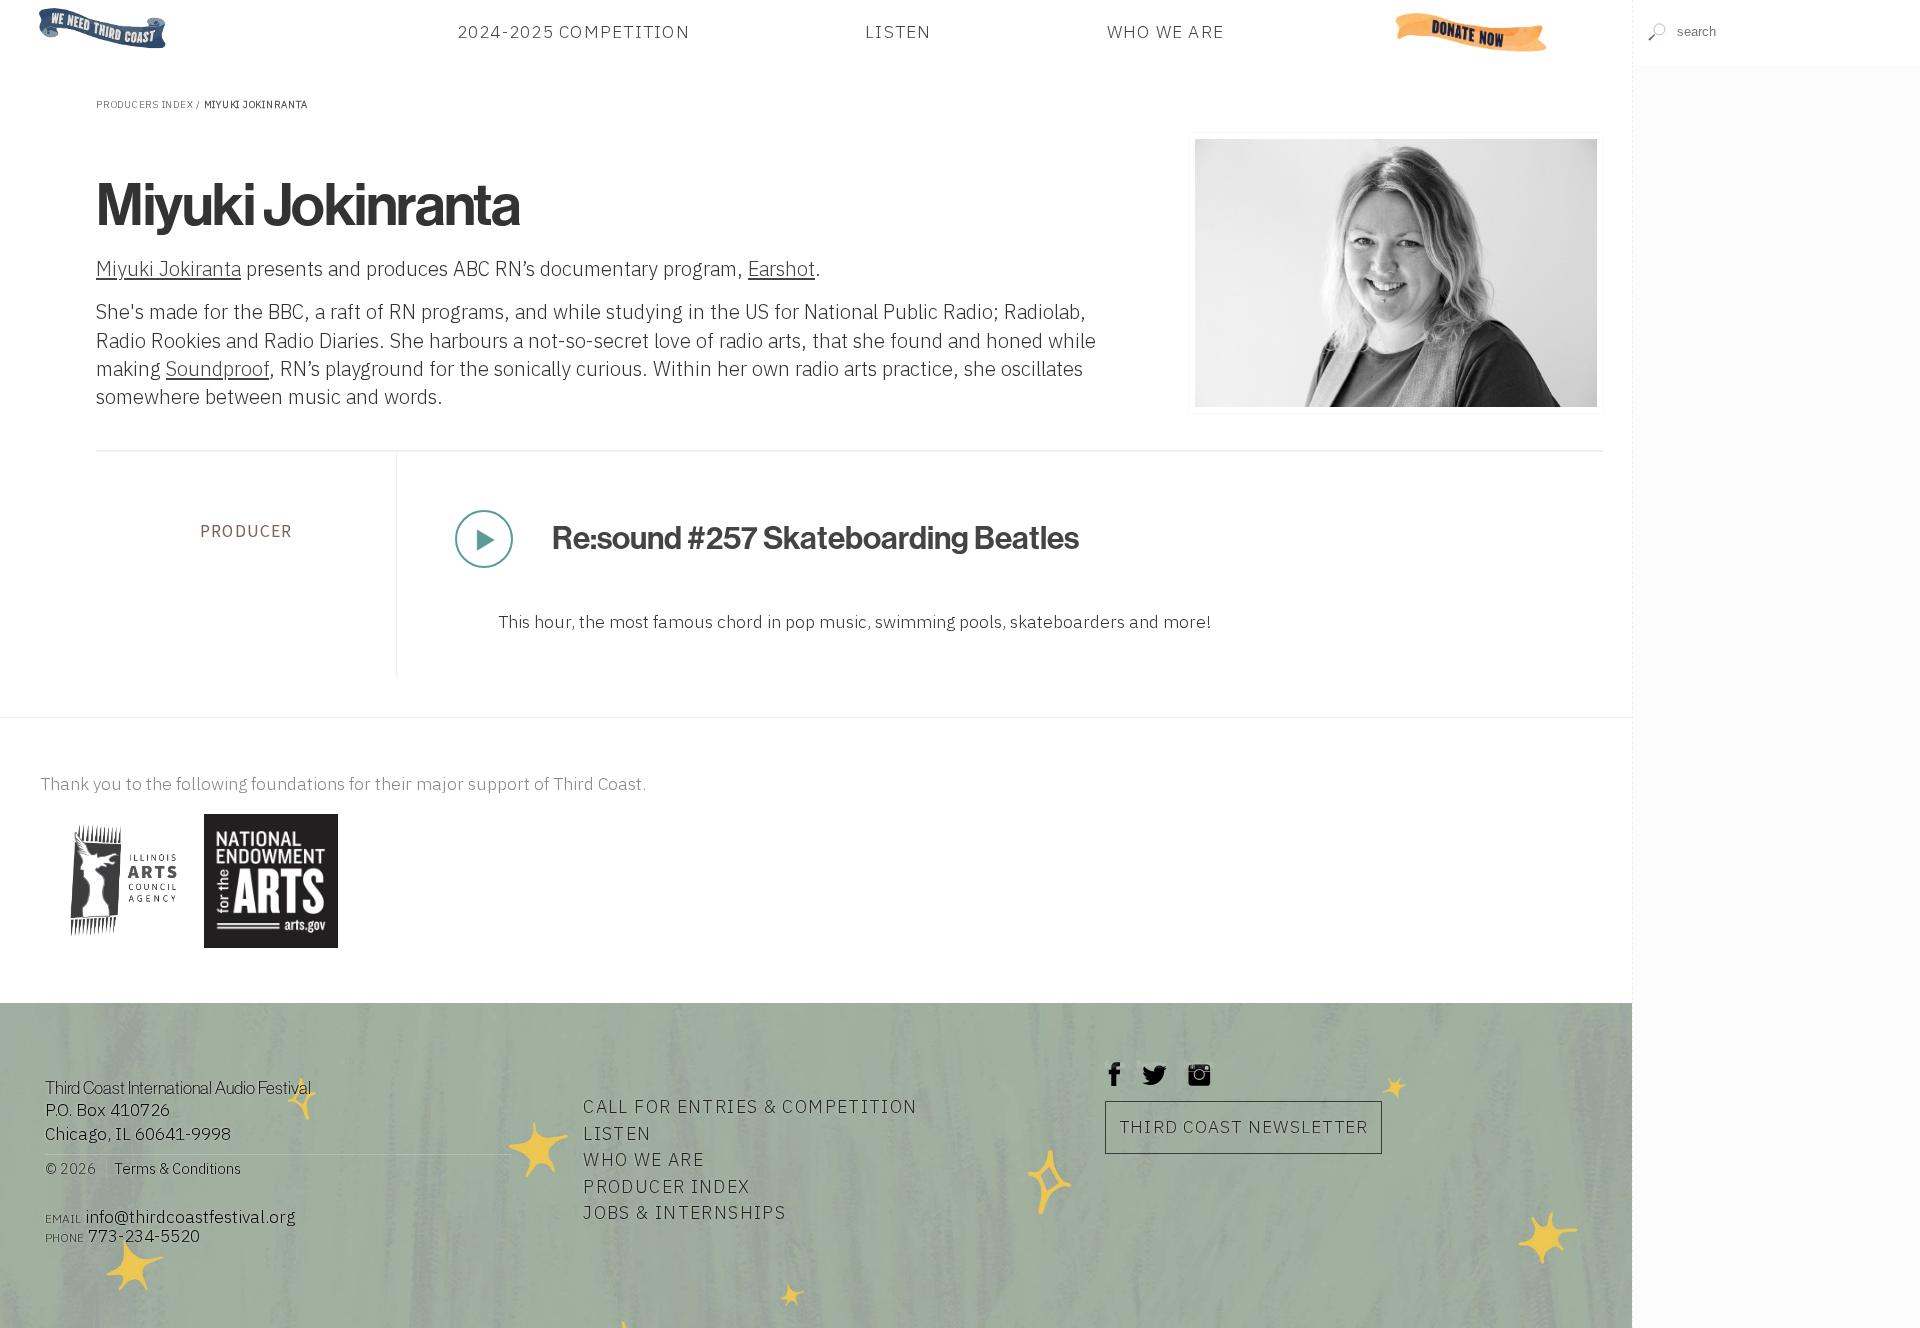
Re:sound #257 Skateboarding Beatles (815, 538)
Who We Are (1166, 31)
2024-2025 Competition (573, 31)
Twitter (1152, 1064)
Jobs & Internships (684, 1212)
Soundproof (217, 368)
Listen (898, 31)
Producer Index (666, 1186)
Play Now (484, 539)
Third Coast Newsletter (1244, 1126)
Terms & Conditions (177, 1168)
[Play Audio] (1776, 210)
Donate (1471, 31)
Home (33, 9)
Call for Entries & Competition (750, 1106)
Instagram (1199, 1064)
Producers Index (144, 104)
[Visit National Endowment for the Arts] (271, 949)
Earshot (781, 268)
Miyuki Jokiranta (168, 268)
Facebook (1115, 1064)
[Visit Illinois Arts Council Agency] (119, 949)
